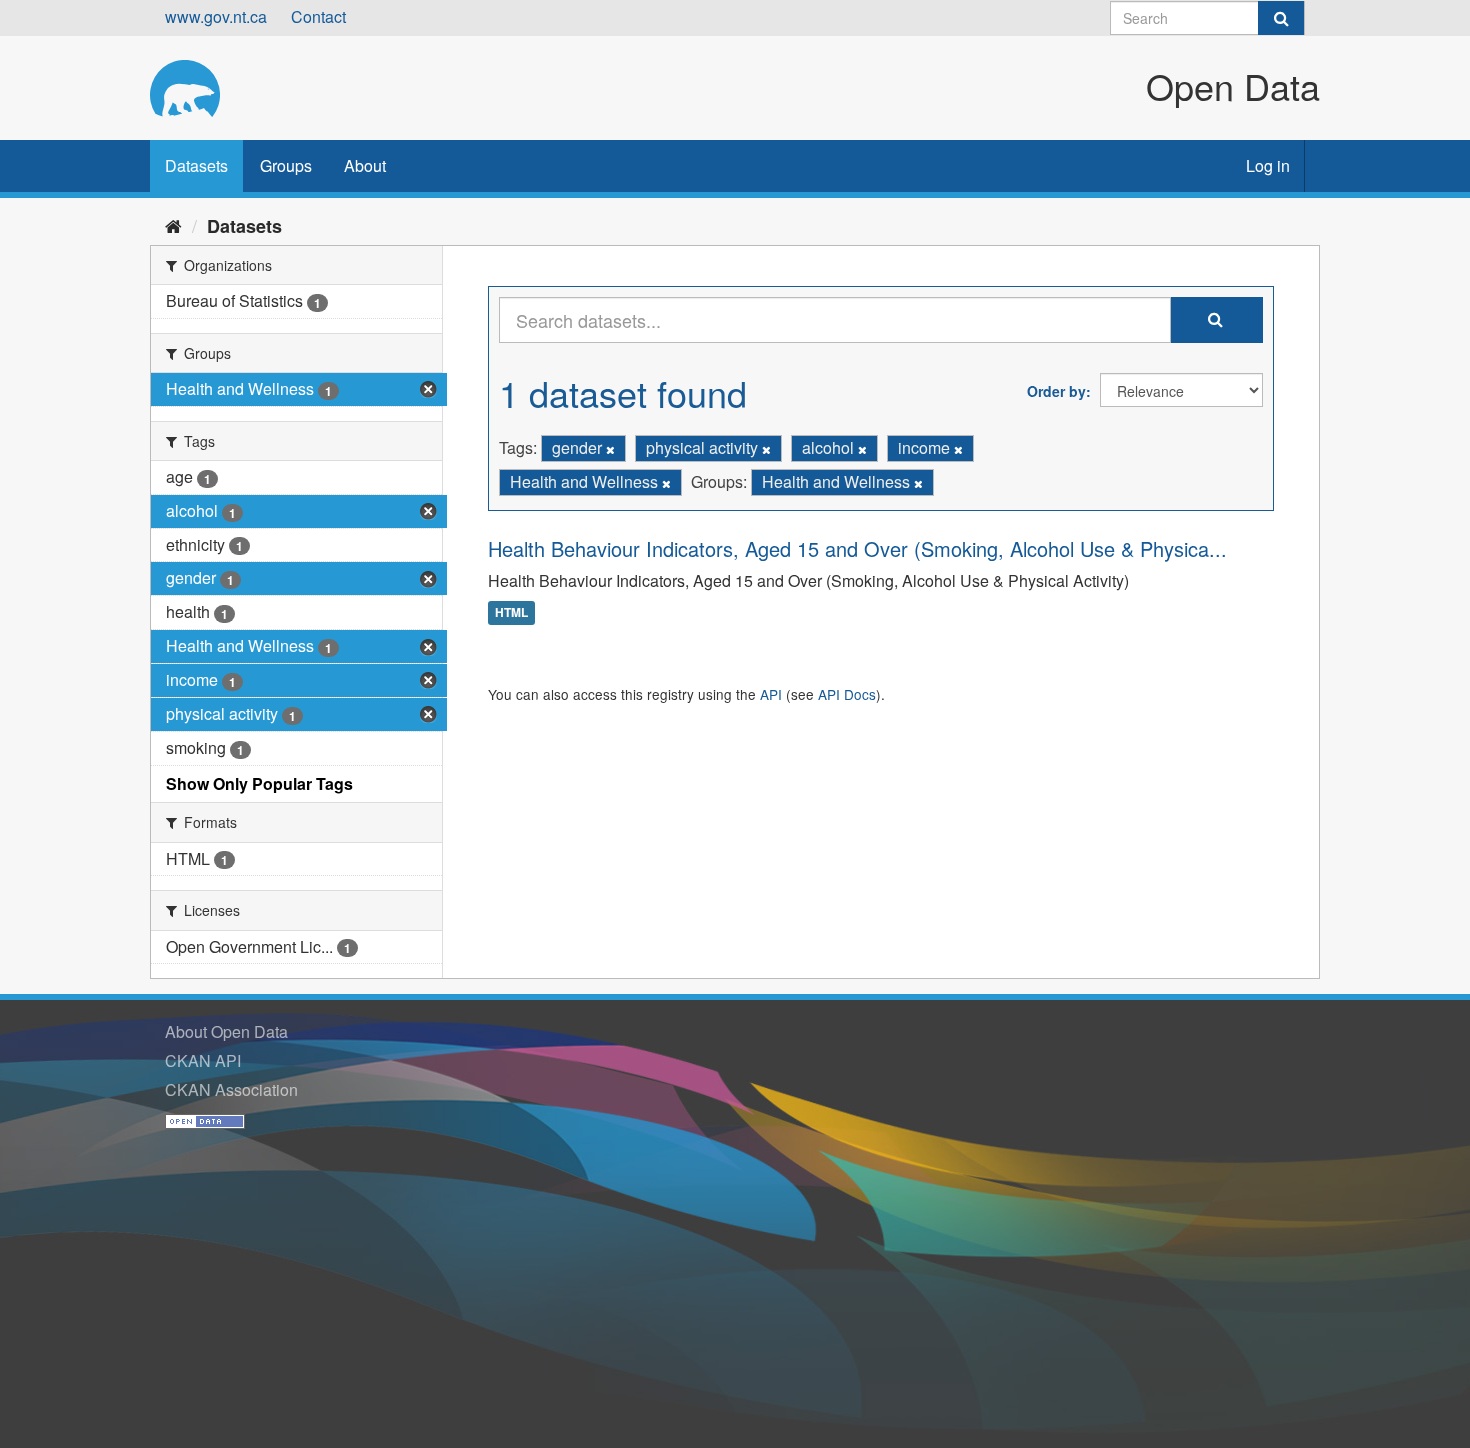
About (365, 165)
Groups (286, 165)
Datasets (196, 165)
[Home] (173, 225)
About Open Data (226, 1031)
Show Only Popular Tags (259, 783)
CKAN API (203, 1060)
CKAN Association (231, 1089)
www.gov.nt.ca (216, 16)
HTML (511, 613)
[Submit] (1281, 18)
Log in (1268, 165)
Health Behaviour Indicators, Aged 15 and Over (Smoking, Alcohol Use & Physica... (857, 548)
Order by (1056, 391)
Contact (318, 16)
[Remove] (610, 449)
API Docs (847, 694)
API (771, 694)
